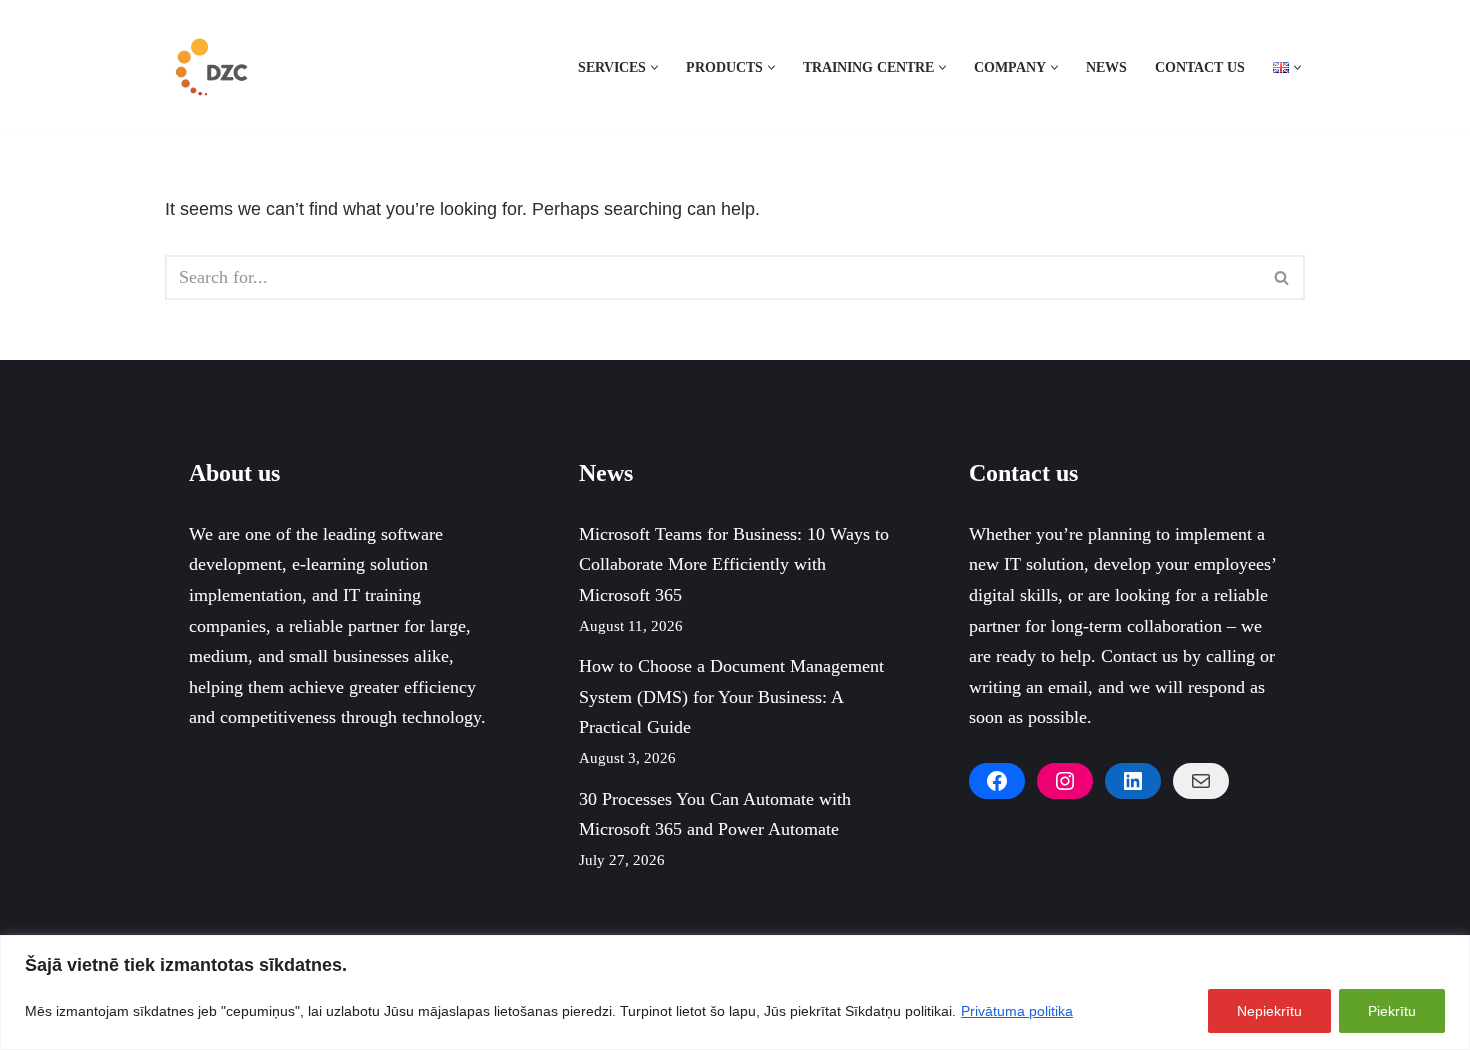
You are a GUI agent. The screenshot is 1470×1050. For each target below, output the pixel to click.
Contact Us (1200, 67)
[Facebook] (997, 781)
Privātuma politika (1017, 1011)
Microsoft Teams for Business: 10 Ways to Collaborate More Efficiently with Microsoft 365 (734, 564)
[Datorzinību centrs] (214, 67)
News (1106, 67)
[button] (654, 67)
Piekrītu (1392, 1011)
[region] (735, 992)
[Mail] (1201, 781)
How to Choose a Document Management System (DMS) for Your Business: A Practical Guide (731, 696)
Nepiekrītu (1269, 1011)
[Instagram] (1065, 781)
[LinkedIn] (1133, 781)
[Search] (1282, 277)
